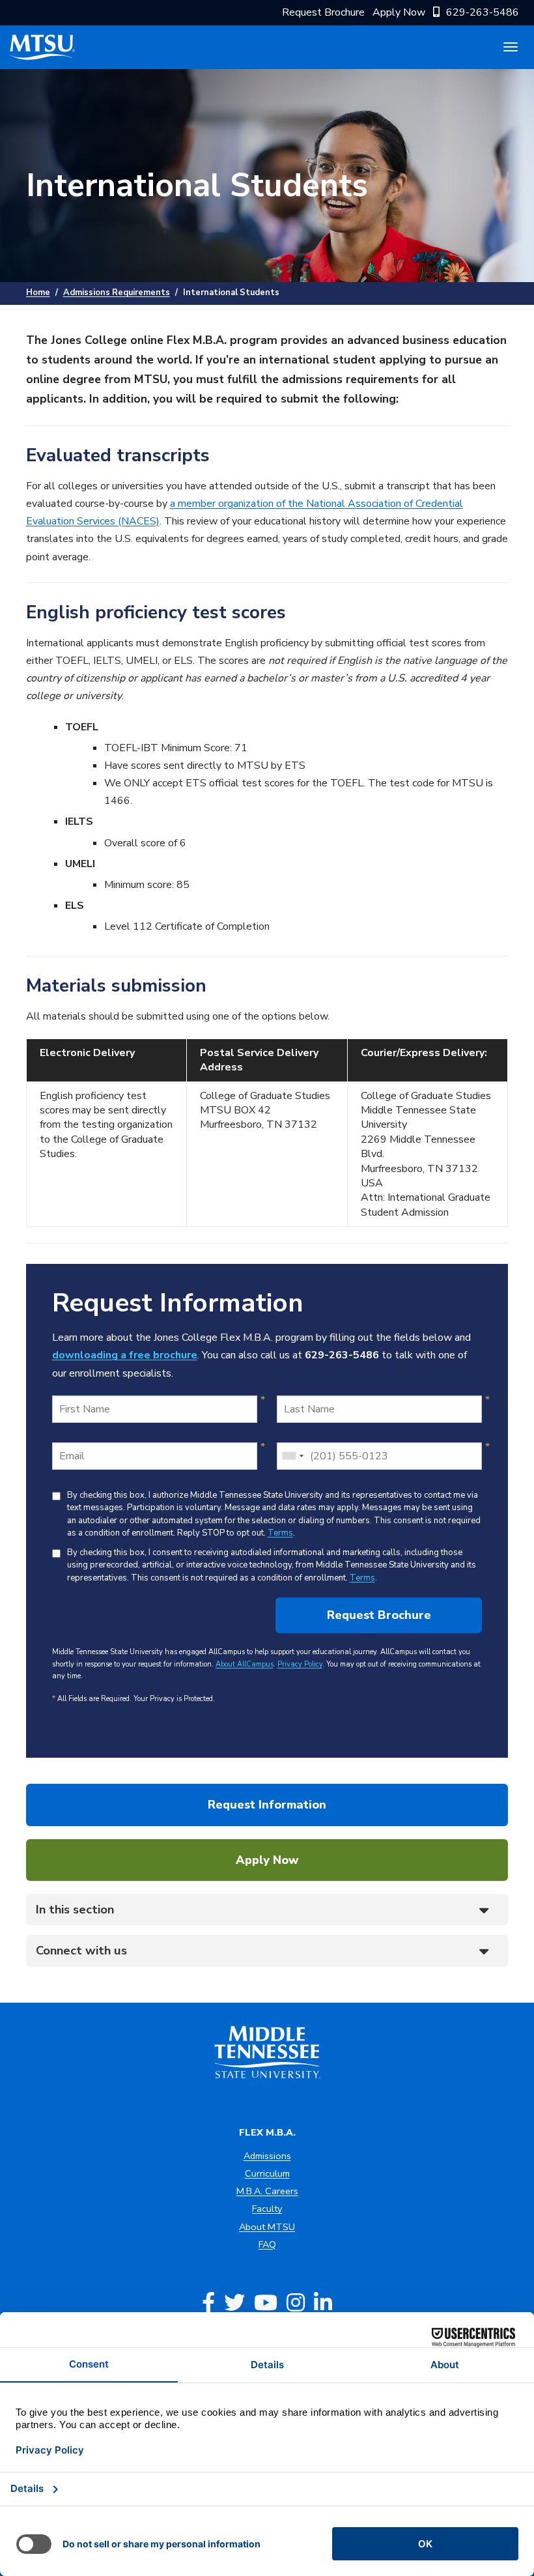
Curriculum (267, 2173)
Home (38, 293)
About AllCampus (245, 1664)
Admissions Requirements (117, 293)
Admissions (267, 2156)
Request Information (267, 1805)
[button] (267, 1910)
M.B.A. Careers (267, 2191)
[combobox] (292, 1456)
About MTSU (267, 2227)
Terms (280, 1533)
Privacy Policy (300, 1664)
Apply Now (399, 12)
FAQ (267, 2244)
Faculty (267, 2209)
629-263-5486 (483, 12)
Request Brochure (323, 12)
